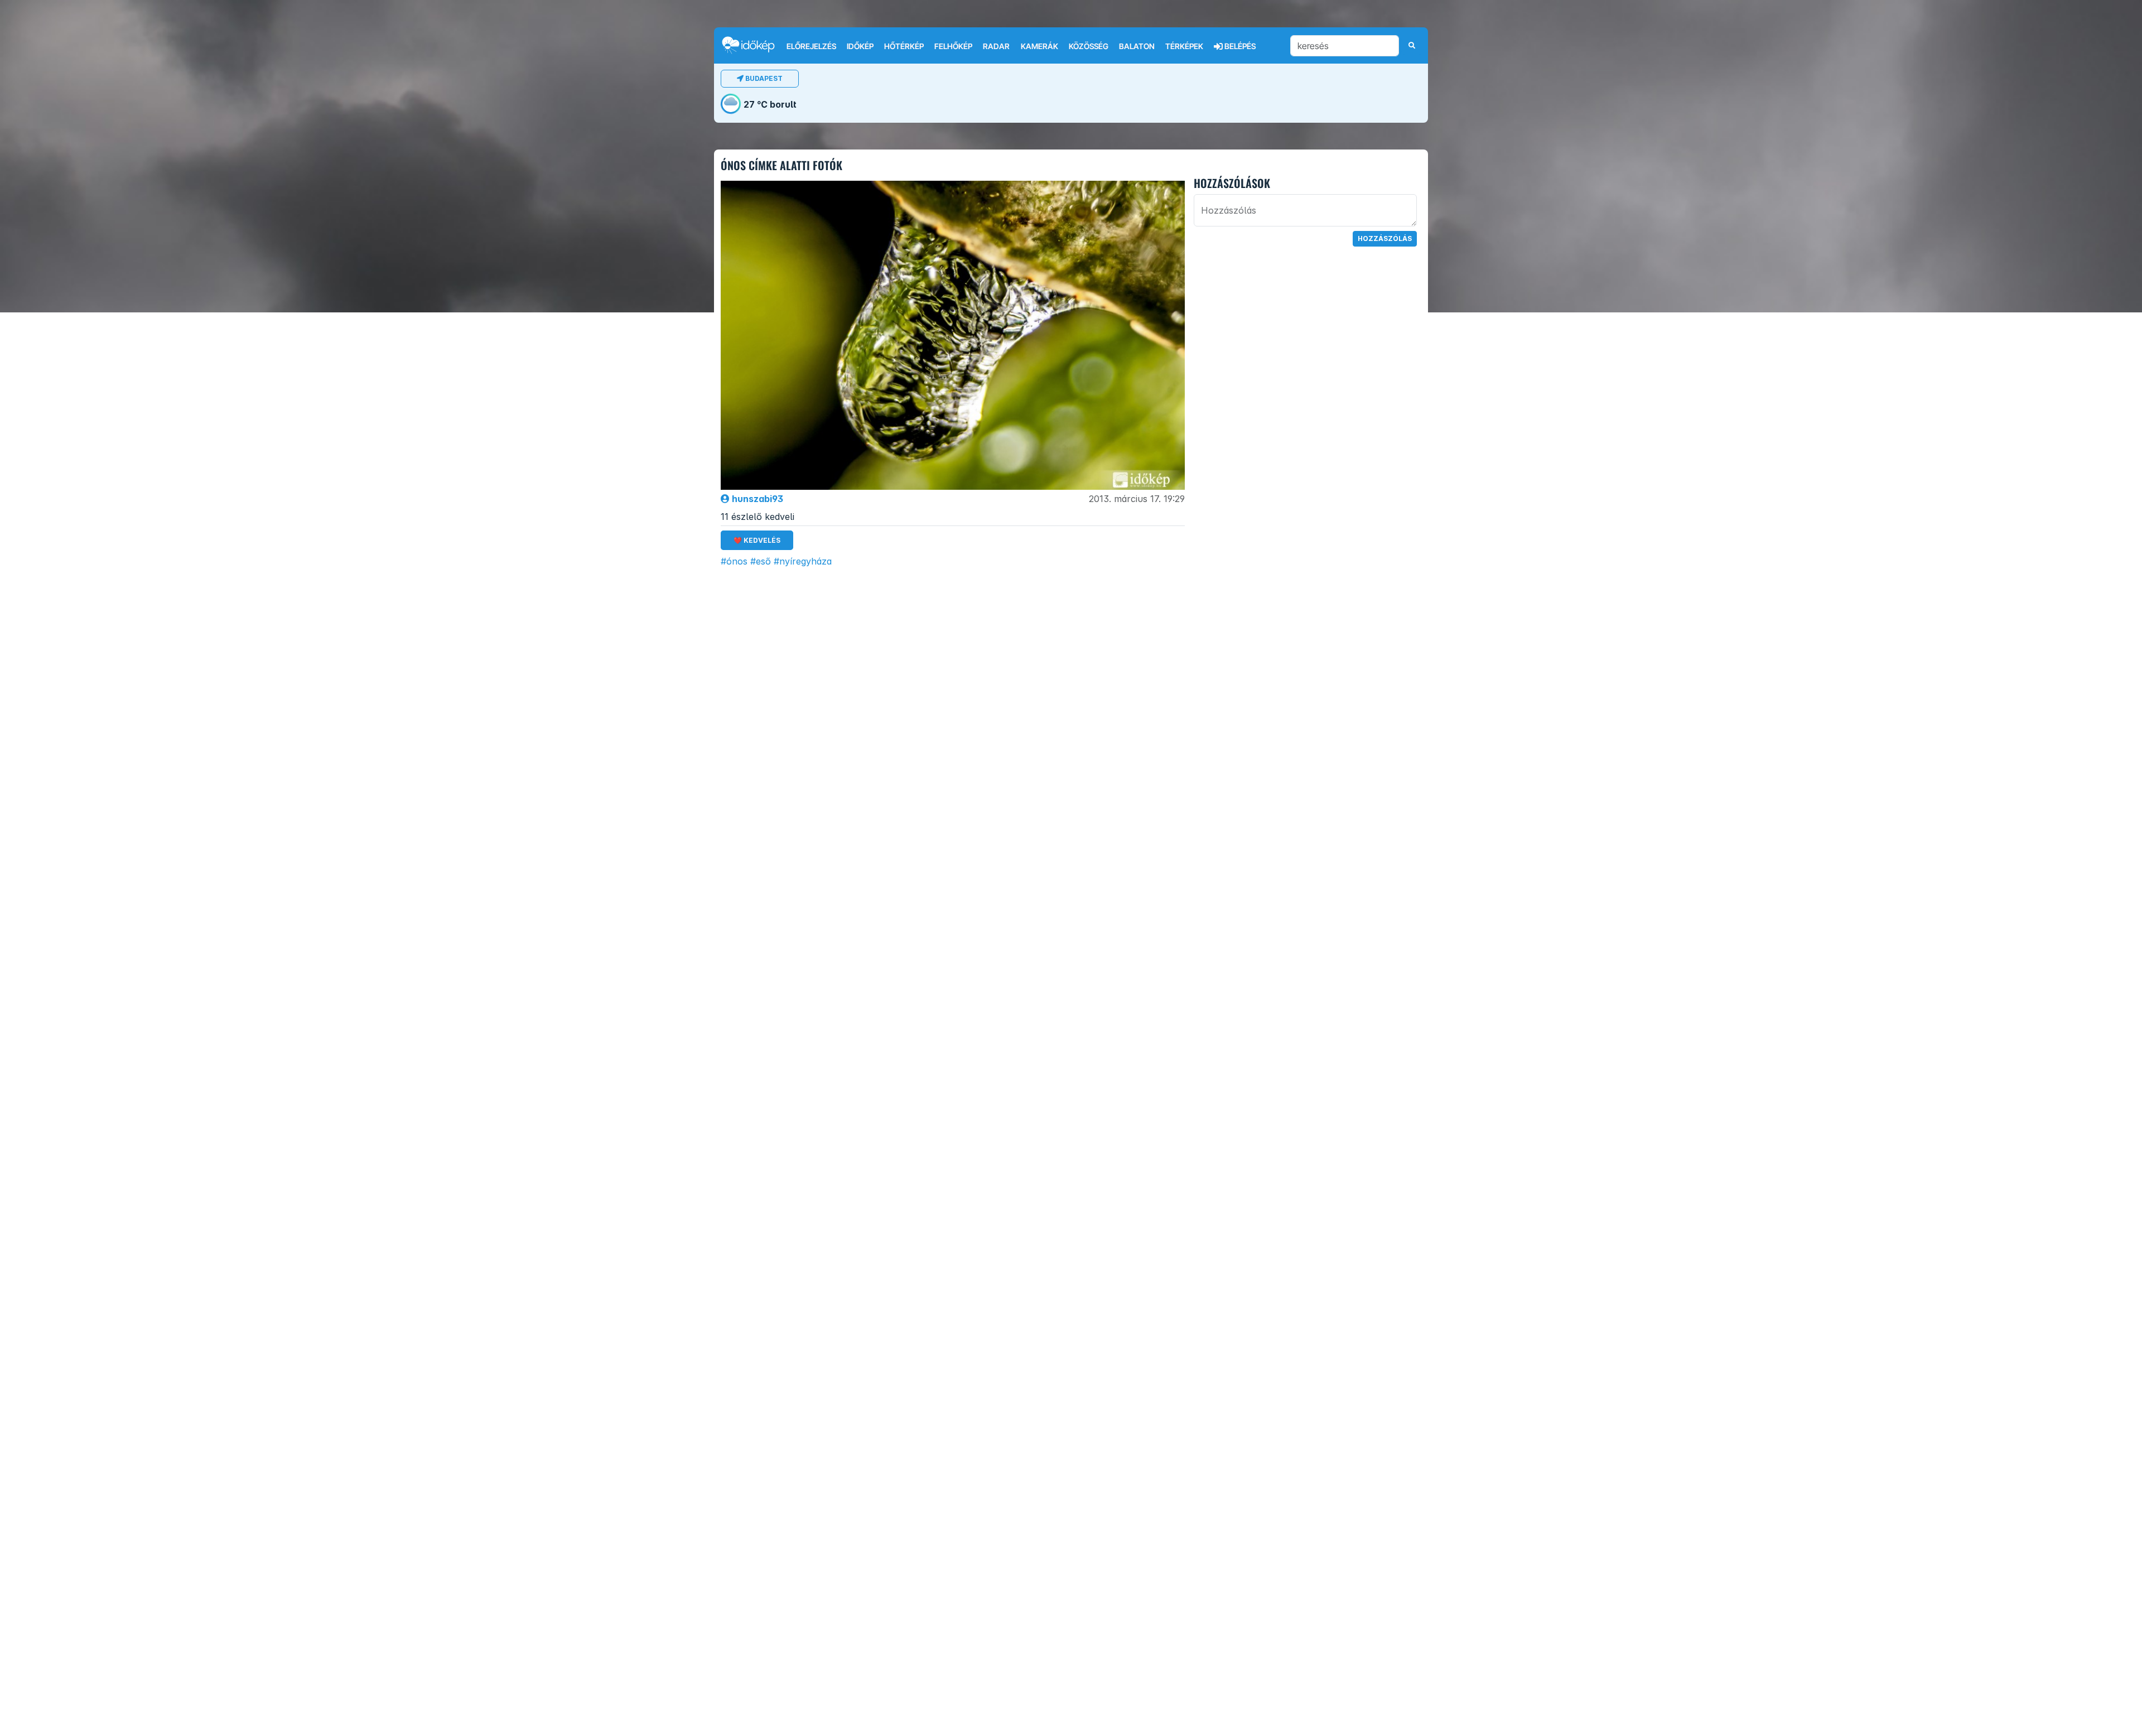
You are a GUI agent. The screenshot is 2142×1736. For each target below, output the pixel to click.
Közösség (1089, 46)
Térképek (1184, 46)
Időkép (860, 46)
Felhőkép (953, 46)
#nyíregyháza (803, 561)
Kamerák (1039, 46)
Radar (996, 46)
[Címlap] (753, 45)
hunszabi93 (756, 499)
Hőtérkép (904, 46)
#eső (761, 561)
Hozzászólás (1385, 238)
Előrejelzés (811, 46)
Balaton (1137, 46)
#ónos (734, 561)
